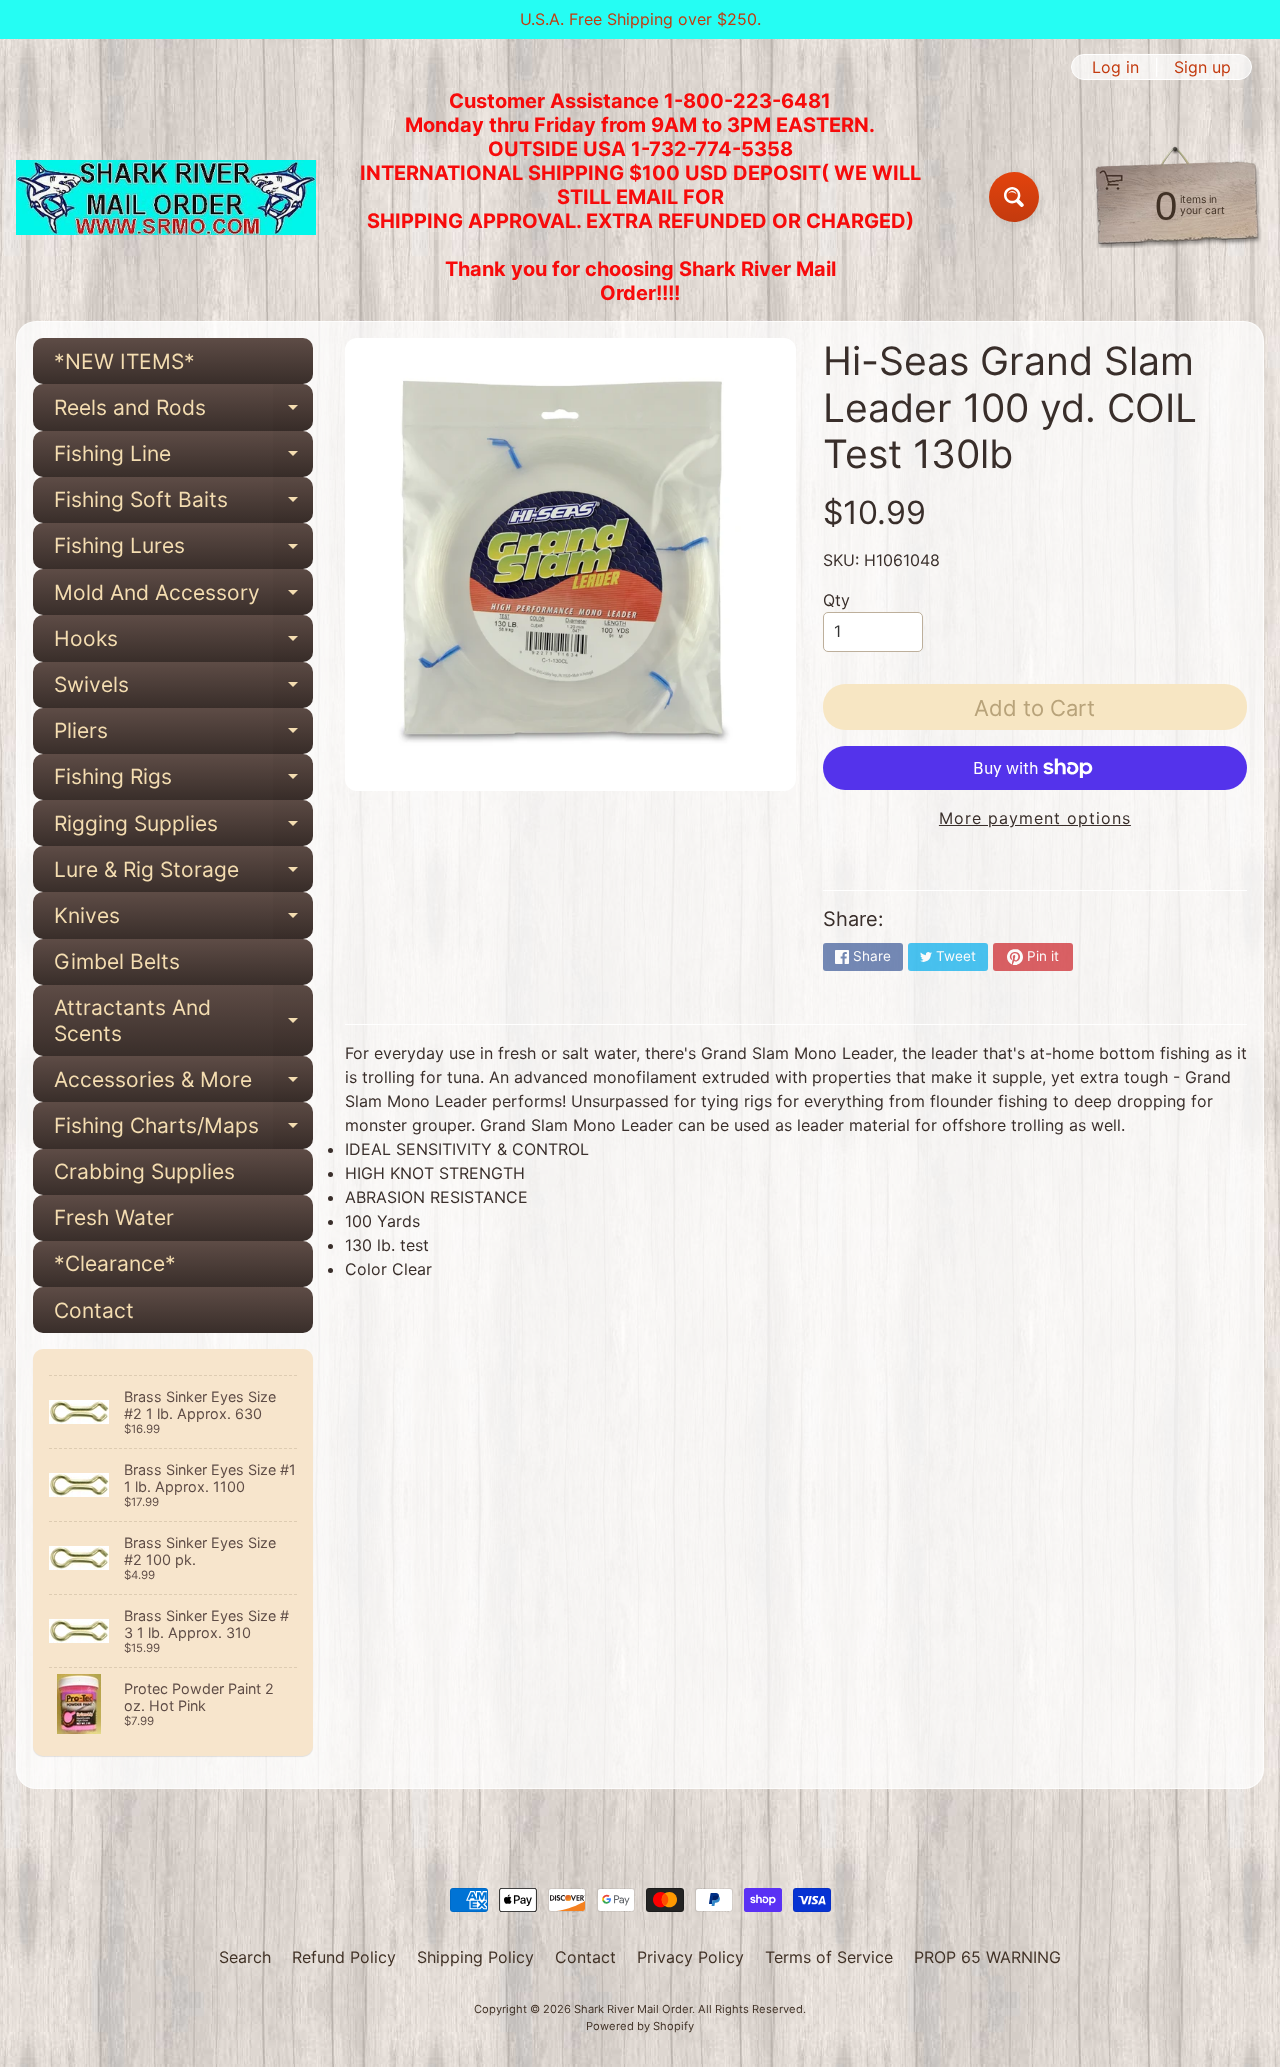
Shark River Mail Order (633, 2009)
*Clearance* (115, 1263)
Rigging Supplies (183, 828)
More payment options (1035, 818)
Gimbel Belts (117, 961)
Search (245, 1957)
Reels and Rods (183, 412)
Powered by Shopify (640, 2026)
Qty (836, 600)
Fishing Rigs (183, 782)
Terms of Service (829, 1957)
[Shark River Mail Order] (166, 197)
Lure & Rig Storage (183, 874)
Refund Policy (344, 1957)
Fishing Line (183, 459)
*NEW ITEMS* (124, 361)
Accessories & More (183, 1084)
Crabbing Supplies (144, 1171)
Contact (94, 1310)
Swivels (183, 690)
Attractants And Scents (183, 1021)
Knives (183, 920)
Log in (1115, 67)
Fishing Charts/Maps (183, 1130)
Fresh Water (114, 1217)
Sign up (1202, 67)
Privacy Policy (690, 1957)
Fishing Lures (183, 551)
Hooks (183, 643)
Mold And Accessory (183, 597)
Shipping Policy (475, 1957)
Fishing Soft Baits (183, 505)
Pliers (183, 736)
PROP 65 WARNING (987, 1957)
